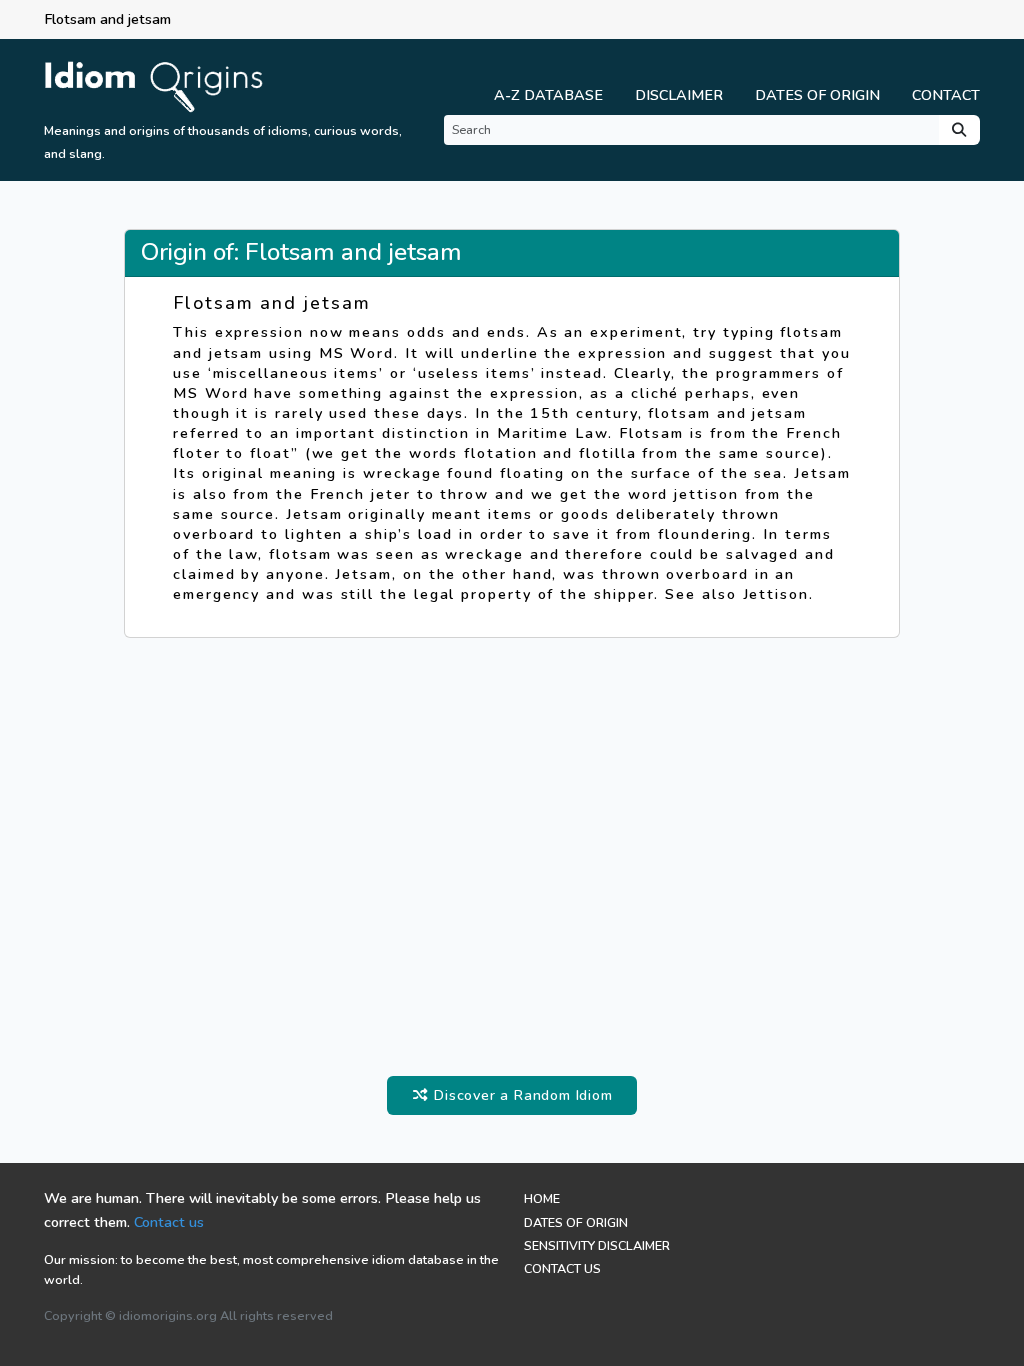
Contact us (169, 1222)
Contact (946, 95)
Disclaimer (679, 95)
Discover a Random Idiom (520, 1095)
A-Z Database (548, 95)
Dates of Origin (817, 95)
